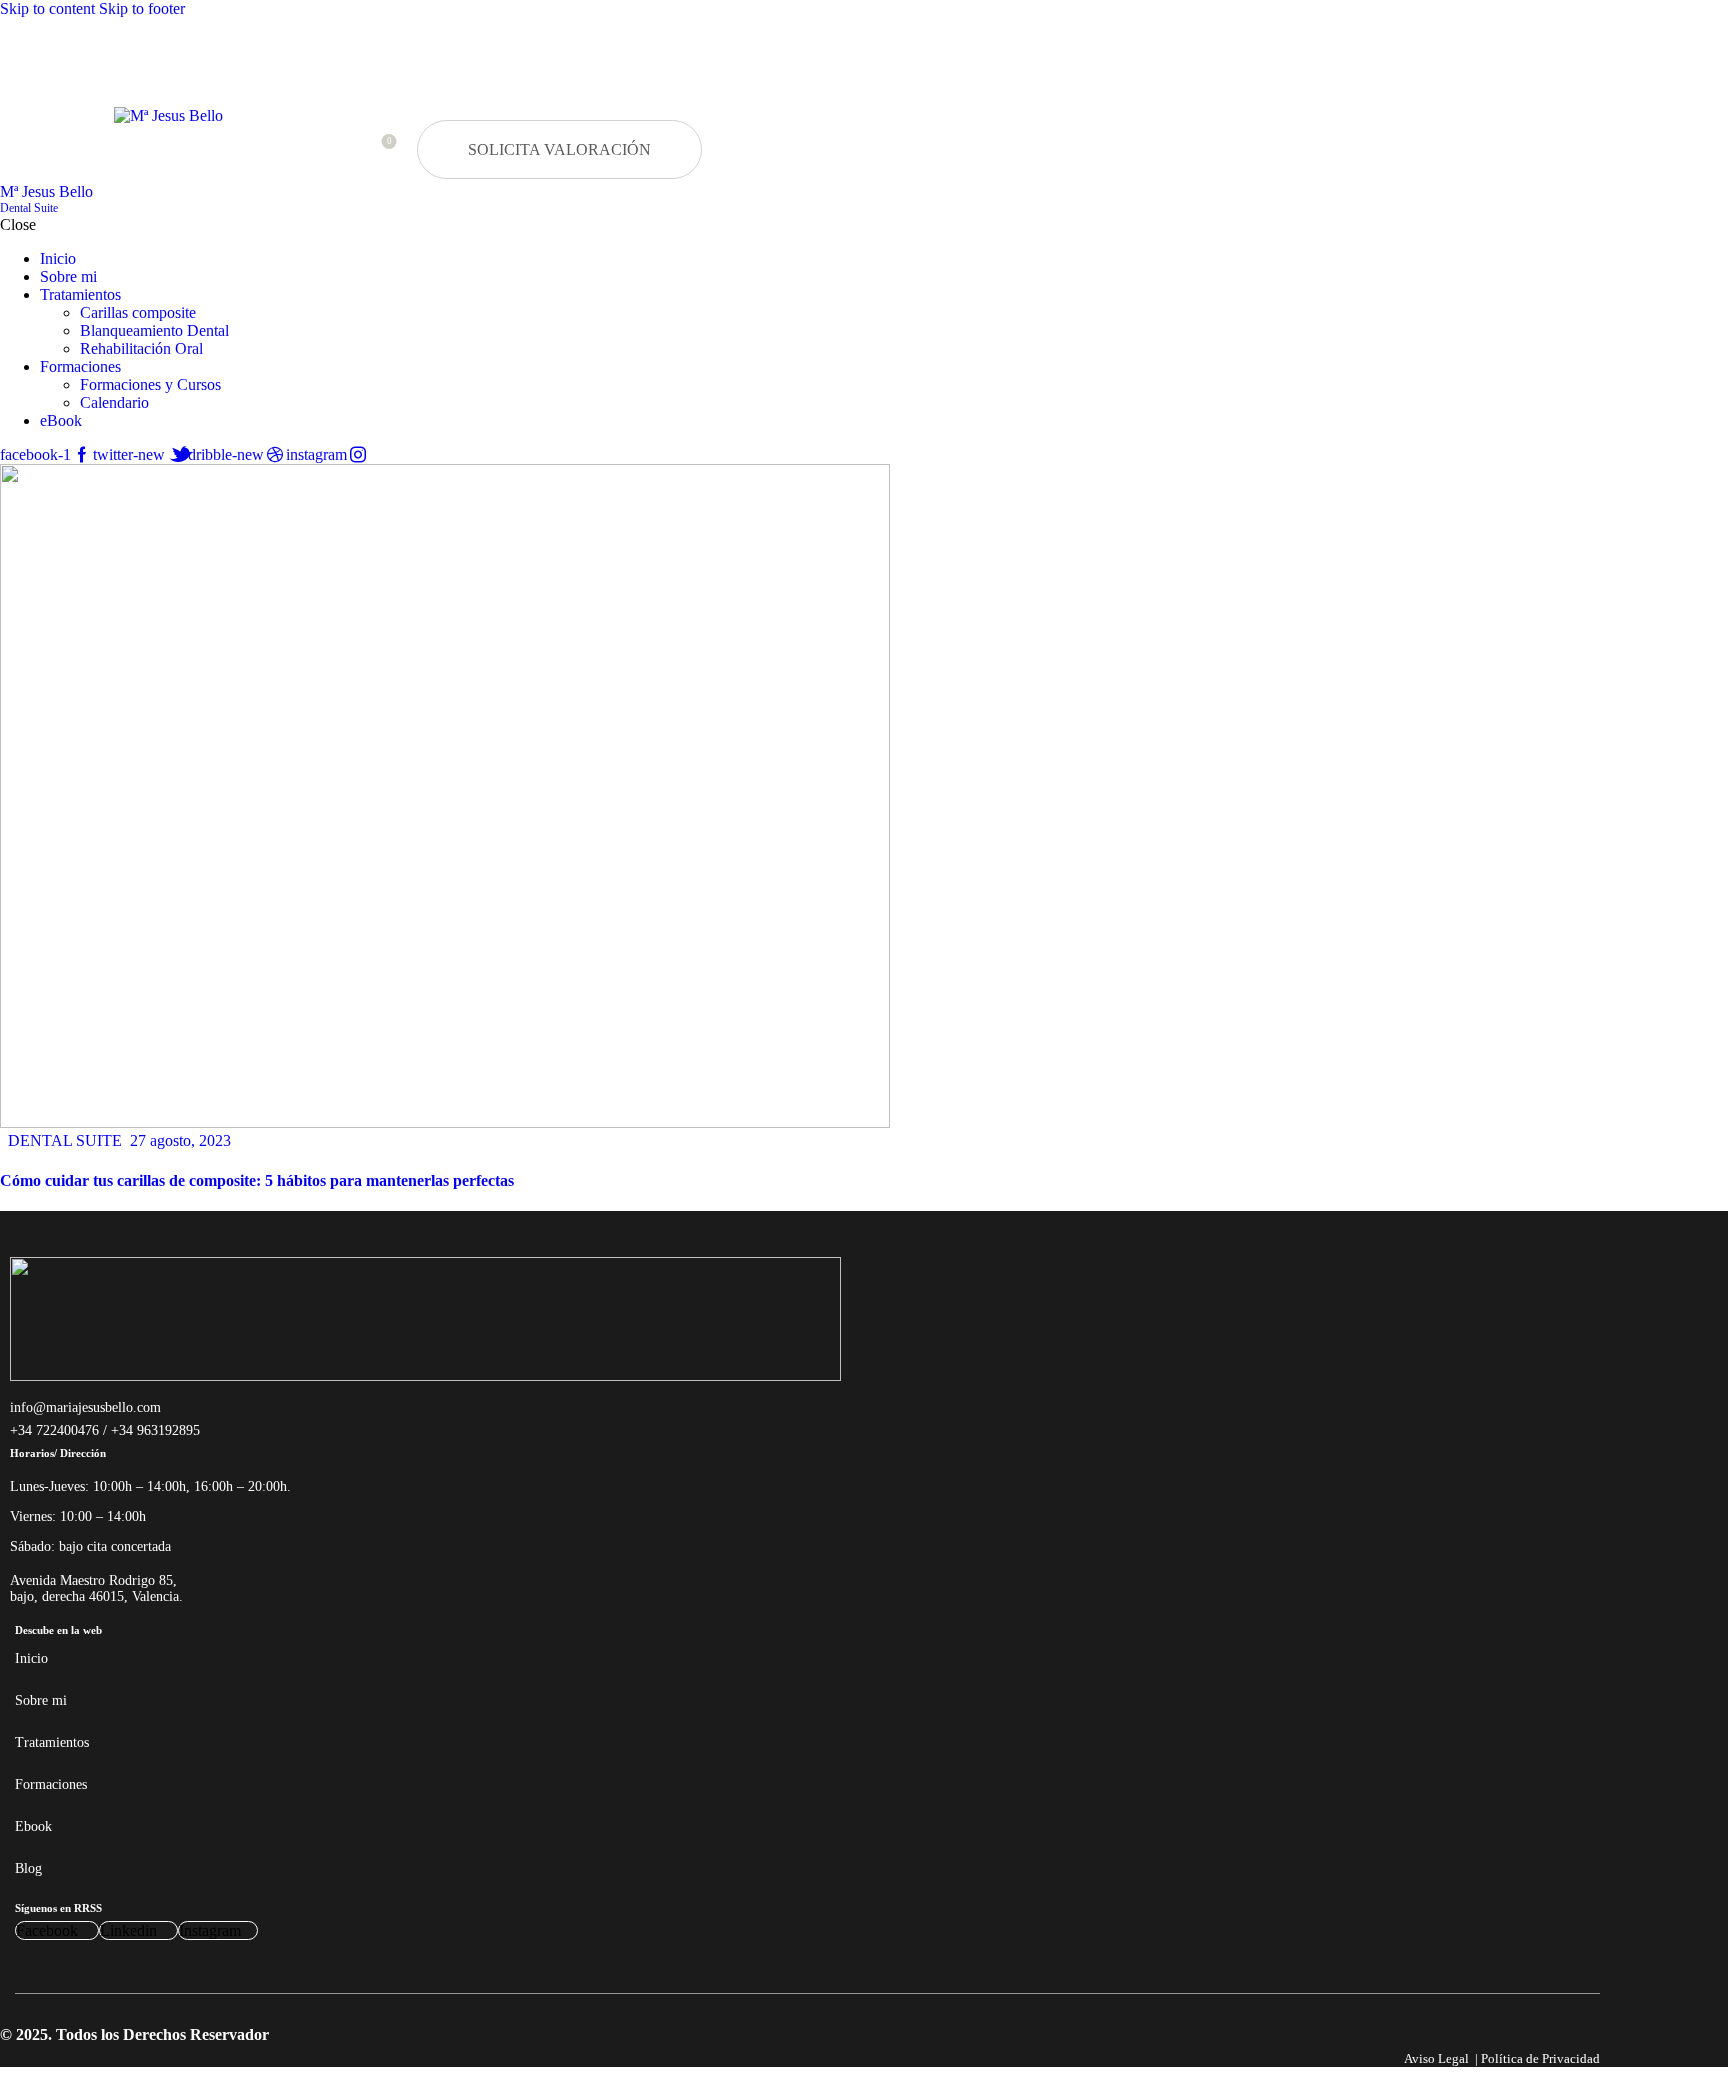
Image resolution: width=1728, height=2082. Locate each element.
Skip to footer (142, 8)
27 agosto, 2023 (180, 1140)
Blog (28, 1868)
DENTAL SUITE (65, 1140)
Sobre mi (41, 1700)
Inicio (31, 1658)
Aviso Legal (1436, 2058)
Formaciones (51, 1784)
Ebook (33, 1826)
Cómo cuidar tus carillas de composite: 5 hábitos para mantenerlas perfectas (257, 1180)
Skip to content (47, 8)
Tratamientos (52, 1742)
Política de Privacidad (1540, 2058)
